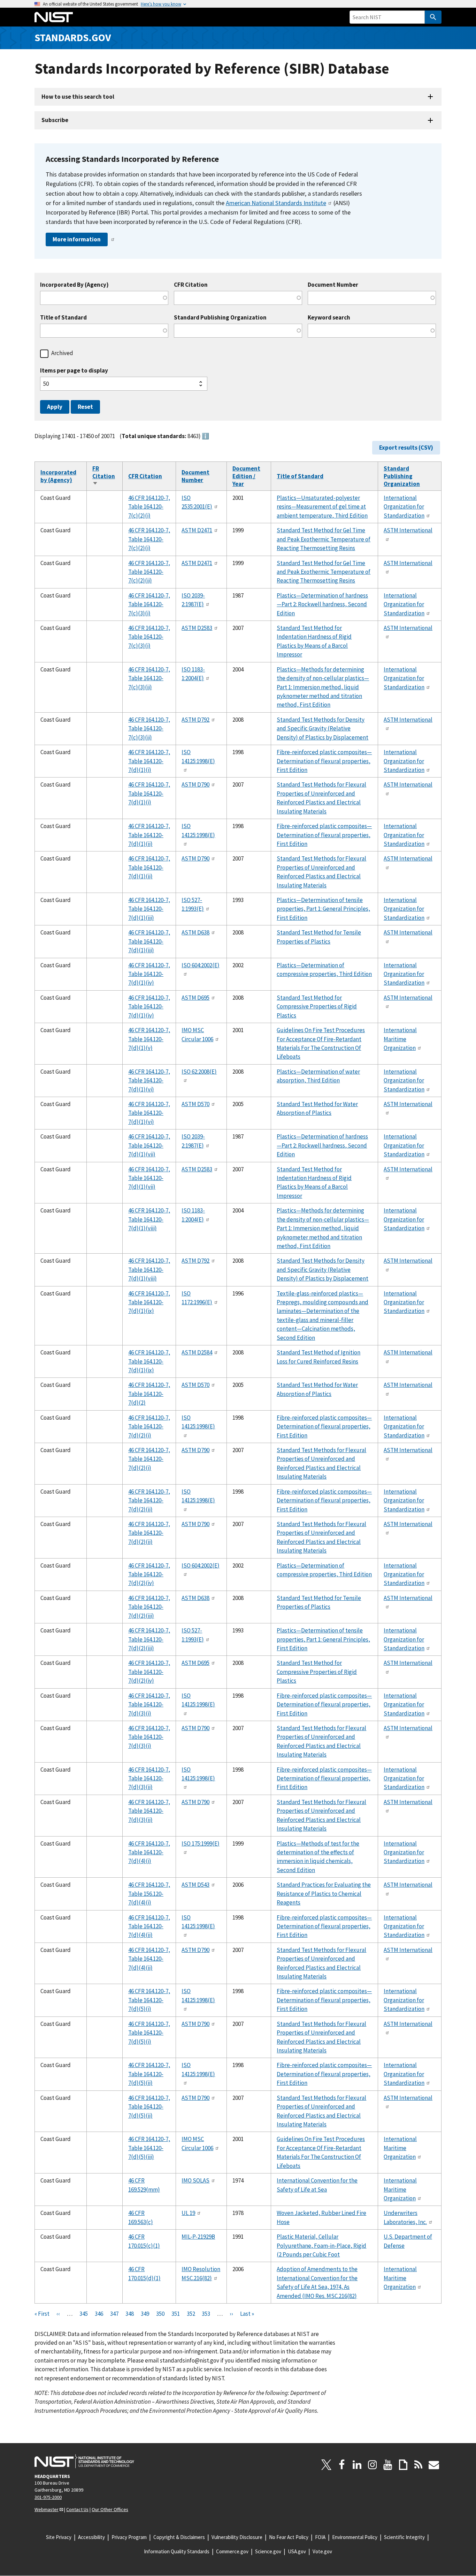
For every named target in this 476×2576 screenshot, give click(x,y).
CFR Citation (191, 285)
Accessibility (91, 2537)
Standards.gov (73, 37)
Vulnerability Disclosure (237, 2537)
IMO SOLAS (195, 2180)
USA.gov (297, 2551)
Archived (62, 353)
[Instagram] (373, 2465)
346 (99, 2314)
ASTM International (408, 530)
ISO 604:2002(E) (201, 965)
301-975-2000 (48, 2497)
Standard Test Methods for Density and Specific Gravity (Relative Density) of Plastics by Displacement (323, 729)
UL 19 (188, 2213)
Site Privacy (59, 2537)
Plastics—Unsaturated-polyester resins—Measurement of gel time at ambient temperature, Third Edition (322, 507)
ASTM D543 (195, 1885)
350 (160, 2314)
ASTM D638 (195, 932)
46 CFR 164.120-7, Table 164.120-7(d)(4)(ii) (149, 1926)
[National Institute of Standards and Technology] (84, 2461)
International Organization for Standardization (404, 507)
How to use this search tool (78, 97)
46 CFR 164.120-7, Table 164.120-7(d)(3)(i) (149, 1704)
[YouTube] (388, 2465)
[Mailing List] (434, 2465)
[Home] (54, 17)
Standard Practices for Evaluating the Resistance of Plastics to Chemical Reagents (324, 1894)
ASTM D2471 (197, 530)
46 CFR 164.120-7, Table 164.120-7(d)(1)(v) (149, 1039)
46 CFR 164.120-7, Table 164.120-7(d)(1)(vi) (149, 1080)
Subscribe (55, 120)
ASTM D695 (195, 998)
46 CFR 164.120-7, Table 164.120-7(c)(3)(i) (149, 604)
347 (114, 2314)
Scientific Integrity (404, 2537)
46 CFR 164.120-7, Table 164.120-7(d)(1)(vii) (149, 1145)
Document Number (333, 285)
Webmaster (47, 2509)
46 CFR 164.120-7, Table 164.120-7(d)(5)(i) (149, 2000)
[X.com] (327, 2465)
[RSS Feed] (419, 2465)
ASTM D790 (195, 784)
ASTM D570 (195, 1104)
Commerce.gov (232, 2551)
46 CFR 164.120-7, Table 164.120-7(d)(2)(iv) (149, 1574)
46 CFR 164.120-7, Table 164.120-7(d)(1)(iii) (149, 909)
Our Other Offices (110, 2509)
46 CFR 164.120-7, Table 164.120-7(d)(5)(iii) (149, 2148)
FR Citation (104, 476)
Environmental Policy (355, 2537)
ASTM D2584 (197, 1352)
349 (145, 2314)
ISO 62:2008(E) (199, 1072)
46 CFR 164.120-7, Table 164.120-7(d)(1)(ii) (149, 835)
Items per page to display (74, 371)
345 (84, 2314)
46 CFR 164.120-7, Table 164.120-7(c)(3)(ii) (149, 678)
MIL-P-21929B (198, 2237)
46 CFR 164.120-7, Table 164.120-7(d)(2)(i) (149, 1426)
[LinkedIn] (357, 2465)
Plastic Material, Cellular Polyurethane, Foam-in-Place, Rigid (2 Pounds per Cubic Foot (321, 2245)
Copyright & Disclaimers (179, 2537)
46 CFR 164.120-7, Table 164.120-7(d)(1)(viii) (149, 1219)
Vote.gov (322, 2551)
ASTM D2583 (197, 628)
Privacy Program (129, 2537)
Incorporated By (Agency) (74, 285)
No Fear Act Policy (289, 2537)
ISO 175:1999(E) (201, 1843)
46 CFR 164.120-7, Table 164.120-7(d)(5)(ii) (149, 2074)
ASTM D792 (195, 720)
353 (206, 2314)
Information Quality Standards (177, 2551)
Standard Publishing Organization (220, 318)
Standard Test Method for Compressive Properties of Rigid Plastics (317, 1007)
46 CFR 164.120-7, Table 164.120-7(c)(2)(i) (149, 507)
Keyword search (329, 318)
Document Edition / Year (246, 476)
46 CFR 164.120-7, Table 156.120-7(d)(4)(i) (149, 1894)
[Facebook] (342, 2465)
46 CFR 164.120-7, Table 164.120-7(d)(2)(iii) (149, 1607)
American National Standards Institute (276, 203)
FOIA (320, 2537)
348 (130, 2314)
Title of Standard (63, 318)
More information (77, 239)
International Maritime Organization (400, 1039)
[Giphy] (403, 2465)
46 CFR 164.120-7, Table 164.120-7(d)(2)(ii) (149, 1500)
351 (176, 2314)
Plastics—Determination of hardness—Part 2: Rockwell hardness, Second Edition (322, 604)
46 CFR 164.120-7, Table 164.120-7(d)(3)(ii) (149, 1778)
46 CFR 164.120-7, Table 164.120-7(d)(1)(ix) (149, 1302)
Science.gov (268, 2551)
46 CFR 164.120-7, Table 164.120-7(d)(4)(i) (149, 1852)
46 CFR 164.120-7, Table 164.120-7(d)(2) (149, 1394)
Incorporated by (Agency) (58, 476)
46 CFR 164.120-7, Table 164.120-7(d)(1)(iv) (149, 974)
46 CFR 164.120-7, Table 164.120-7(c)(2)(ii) (149, 572)
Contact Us (77, 2509)
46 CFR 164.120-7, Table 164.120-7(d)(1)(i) (149, 761)
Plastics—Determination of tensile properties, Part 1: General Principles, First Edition (323, 909)
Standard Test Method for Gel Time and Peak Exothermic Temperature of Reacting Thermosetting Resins (324, 539)
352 (191, 2314)
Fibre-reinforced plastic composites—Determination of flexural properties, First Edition (324, 761)
